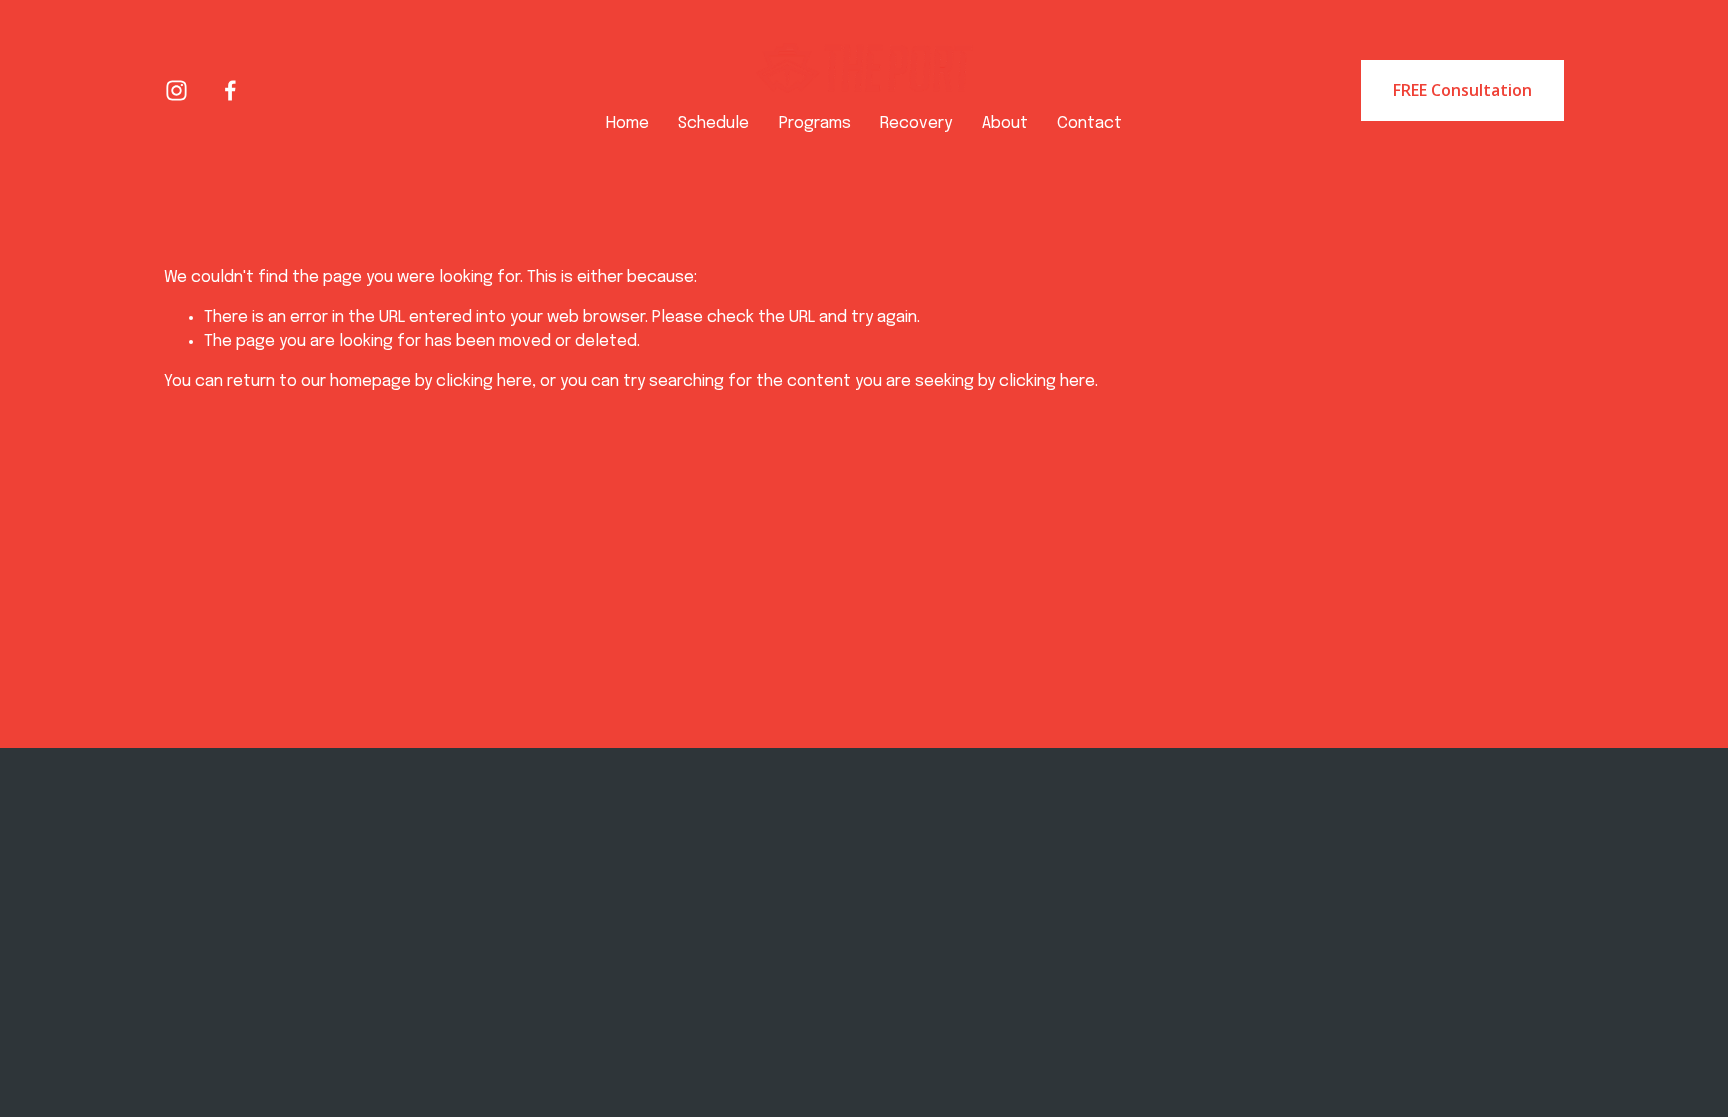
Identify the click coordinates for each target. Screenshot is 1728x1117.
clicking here (484, 381)
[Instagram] (176, 90)
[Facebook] (230, 90)
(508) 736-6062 (484, 936)
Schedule (713, 123)
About (1005, 123)
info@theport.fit (485, 914)
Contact (1089, 123)
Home (627, 123)
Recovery (916, 123)
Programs (815, 123)
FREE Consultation (1462, 90)
